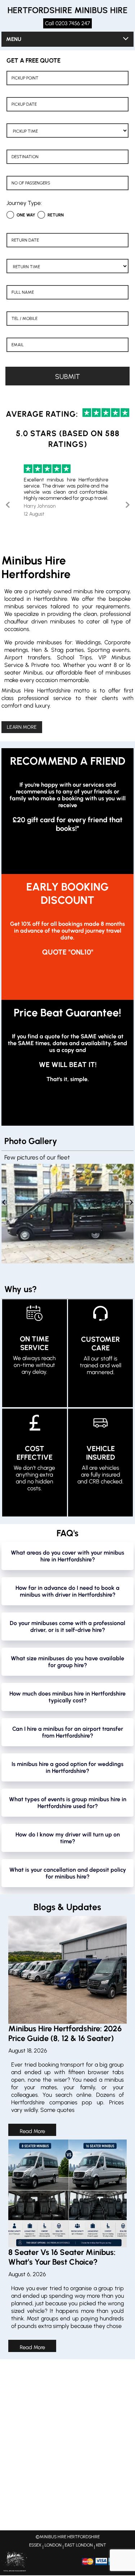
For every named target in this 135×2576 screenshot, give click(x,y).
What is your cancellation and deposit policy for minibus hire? (68, 1873)
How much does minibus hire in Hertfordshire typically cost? (67, 1697)
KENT (101, 2545)
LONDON (53, 2545)
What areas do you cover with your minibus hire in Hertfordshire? (67, 1556)
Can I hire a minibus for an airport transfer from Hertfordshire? (68, 1732)
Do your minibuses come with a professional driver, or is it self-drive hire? (67, 1626)
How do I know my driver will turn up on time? (68, 1838)
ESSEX (35, 2545)
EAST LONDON (79, 2545)
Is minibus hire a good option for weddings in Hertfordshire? (67, 1767)
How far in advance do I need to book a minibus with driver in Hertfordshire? (67, 1591)
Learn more (22, 727)
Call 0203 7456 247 (67, 23)
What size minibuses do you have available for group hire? (67, 1662)
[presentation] (4, 1203)
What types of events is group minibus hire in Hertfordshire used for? (68, 1803)
